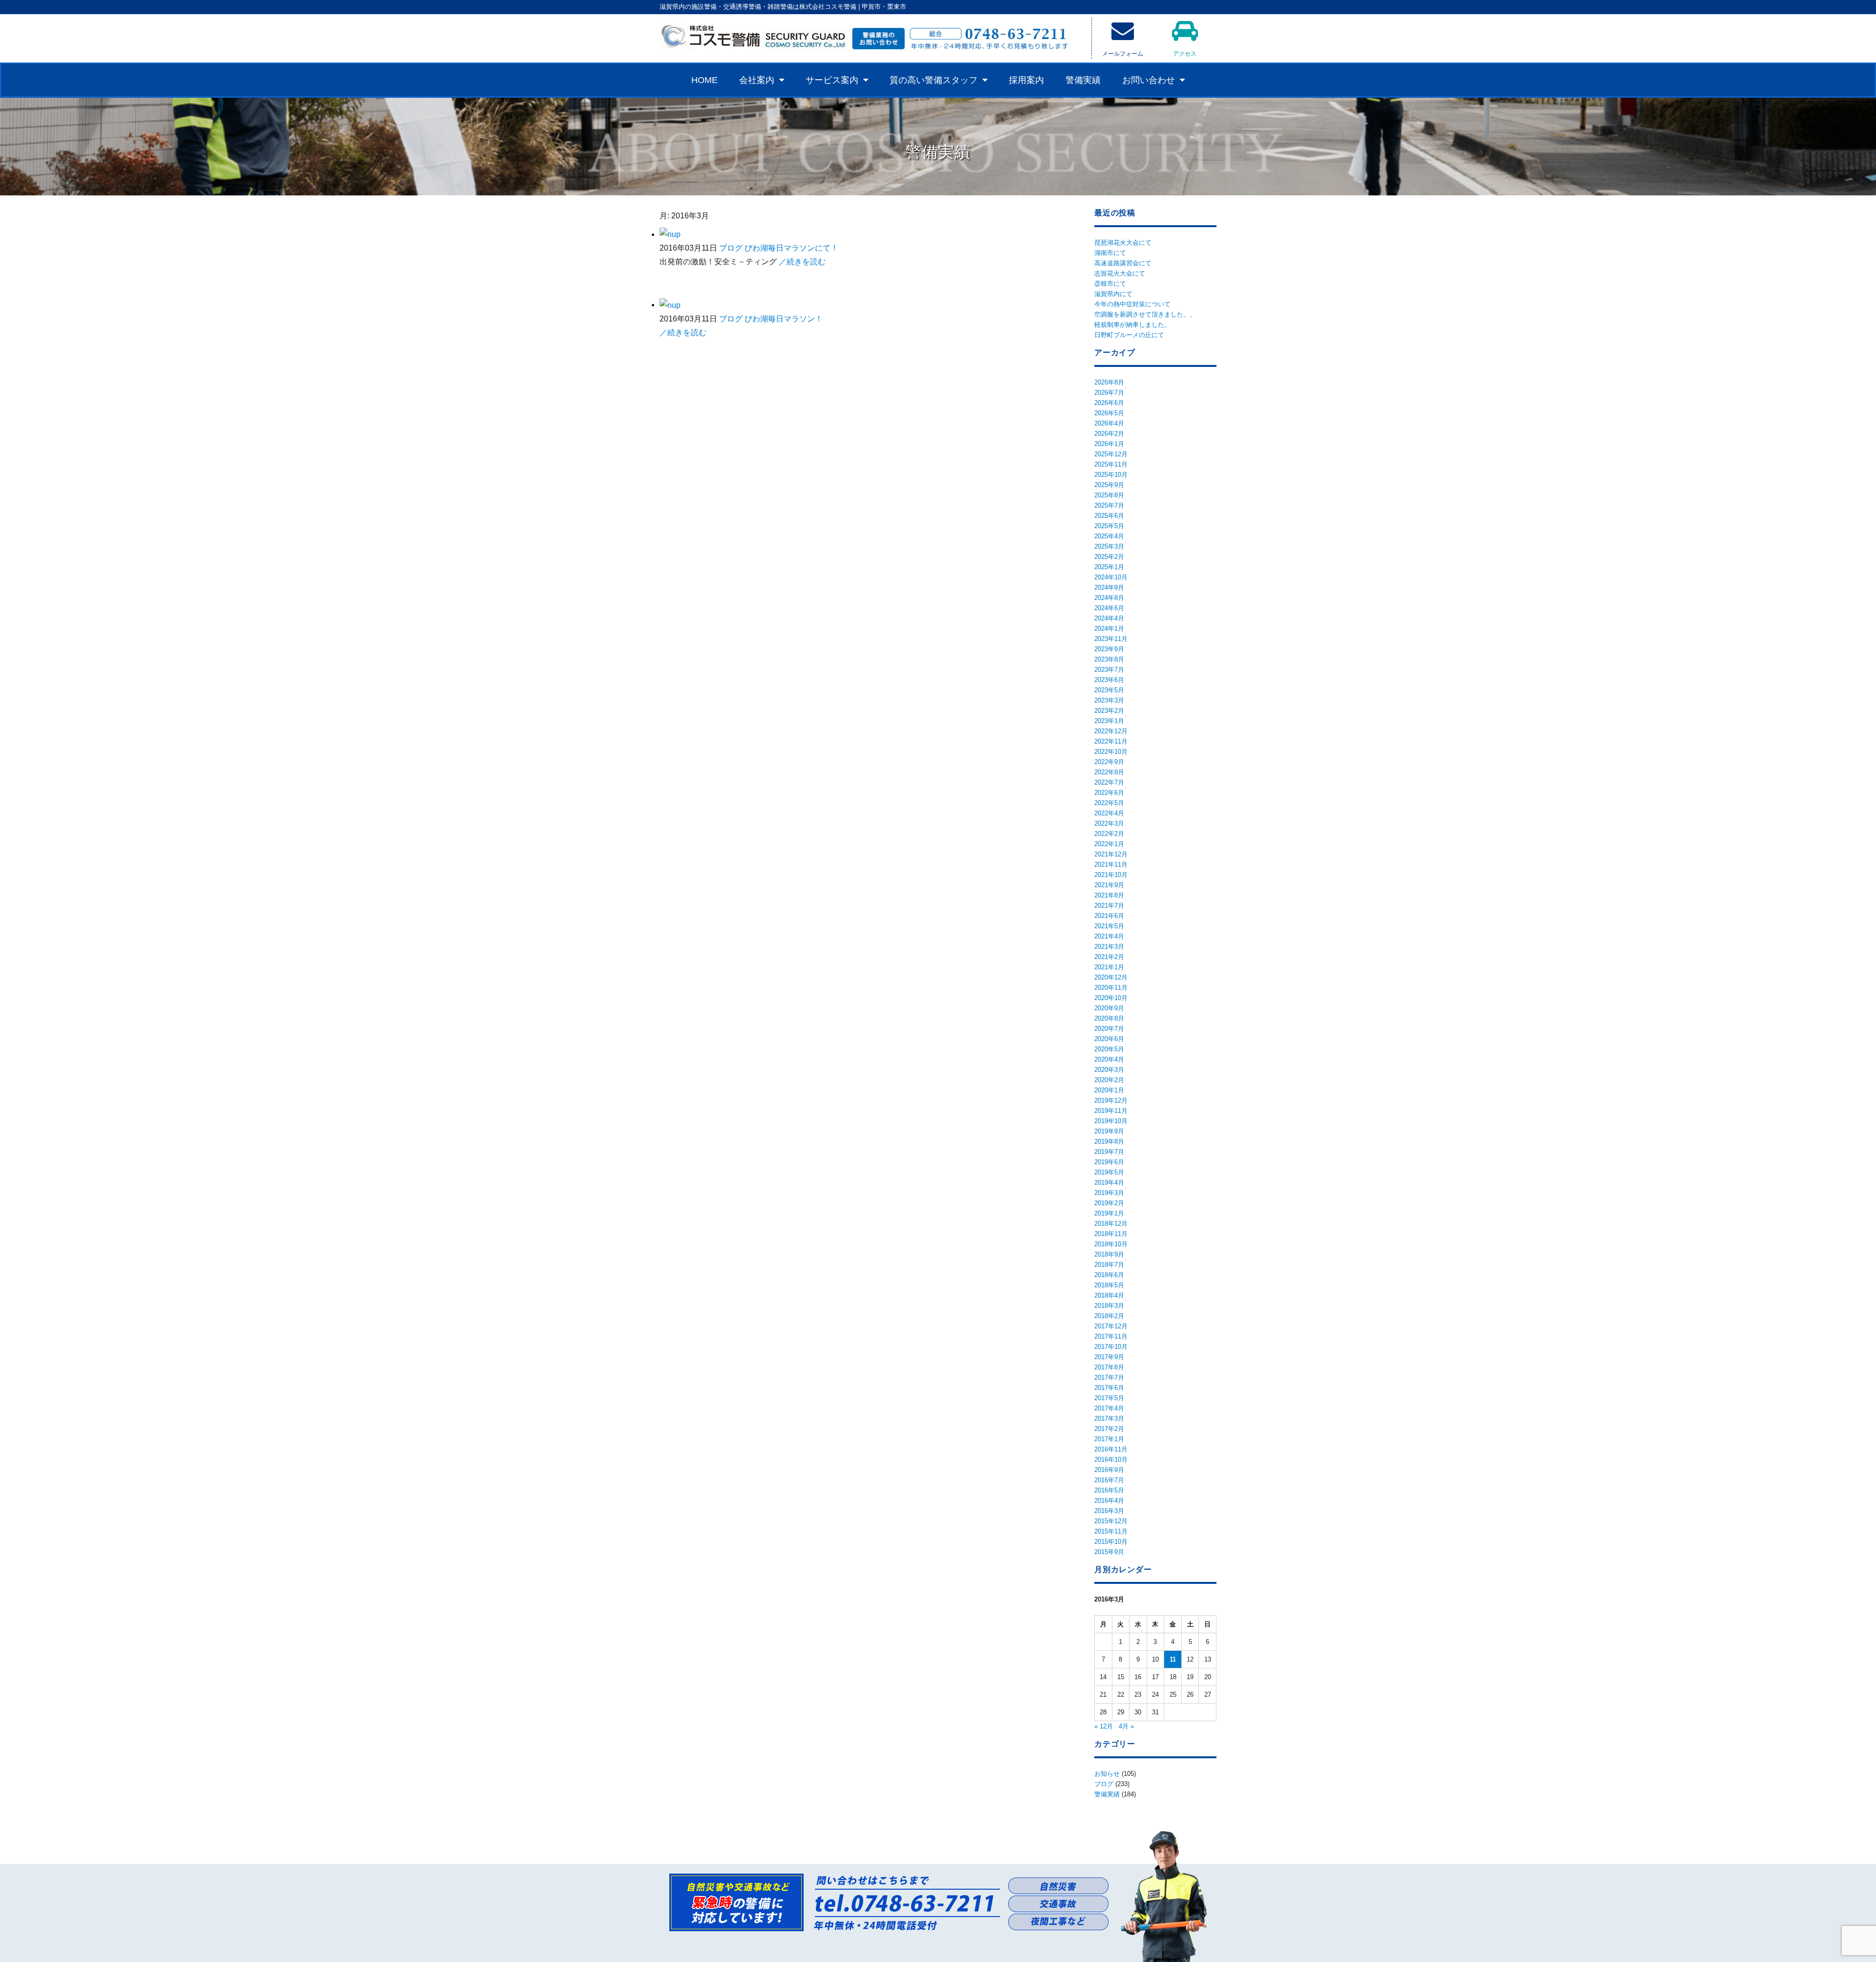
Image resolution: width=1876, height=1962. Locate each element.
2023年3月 (1109, 700)
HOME (704, 80)
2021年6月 (1109, 916)
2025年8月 (1109, 495)
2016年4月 (1109, 1501)
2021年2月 (1109, 957)
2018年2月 (1109, 1316)
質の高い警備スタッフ (934, 80)
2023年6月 (1109, 680)
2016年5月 (1109, 1490)
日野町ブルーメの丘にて (1129, 335)
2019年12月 (1111, 1100)
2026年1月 (1109, 444)
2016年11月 (1111, 1449)
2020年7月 (1109, 1029)
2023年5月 (1109, 690)
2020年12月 (1111, 977)
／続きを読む (802, 262)
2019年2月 (1109, 1203)
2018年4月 (1109, 1295)
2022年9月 (1109, 762)
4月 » (1126, 1726)
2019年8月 (1109, 1141)
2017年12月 (1111, 1326)
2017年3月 (1109, 1418)
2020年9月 (1109, 1008)
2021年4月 (1109, 936)
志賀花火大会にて (1120, 273)
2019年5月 (1109, 1172)
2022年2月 (1109, 834)
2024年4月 (1109, 618)
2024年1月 (1109, 629)
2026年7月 (1109, 393)
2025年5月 (1109, 526)
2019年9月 (1109, 1131)
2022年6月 (1109, 793)
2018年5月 (1109, 1285)
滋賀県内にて (1113, 294)
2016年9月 (1109, 1470)
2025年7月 (1109, 505)
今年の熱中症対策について (1132, 304)
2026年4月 (1109, 423)
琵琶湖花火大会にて (1123, 243)
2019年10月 (1111, 1121)
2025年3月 (1109, 546)
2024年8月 (1109, 598)
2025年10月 (1111, 475)
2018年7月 (1109, 1265)
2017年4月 (1109, 1408)
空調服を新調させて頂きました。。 (1145, 314)
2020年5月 (1109, 1049)
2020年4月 (1109, 1059)
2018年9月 (1109, 1254)
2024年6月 (1109, 608)
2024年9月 (1109, 587)
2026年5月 (1109, 413)
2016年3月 (1109, 1511)
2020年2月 (1109, 1080)
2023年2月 (1109, 711)
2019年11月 (1111, 1111)
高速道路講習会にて (1123, 263)
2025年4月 (1109, 536)
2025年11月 (1111, 464)
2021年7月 (1109, 906)
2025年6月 (1109, 516)
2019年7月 (1109, 1152)
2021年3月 (1109, 947)
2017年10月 (1111, 1347)
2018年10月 (1111, 1244)
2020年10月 (1111, 998)
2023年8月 (1109, 659)
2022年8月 (1109, 772)
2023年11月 (1111, 639)
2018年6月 (1109, 1275)
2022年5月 (1109, 803)
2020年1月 (1109, 1090)
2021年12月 (1111, 854)
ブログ (731, 248)
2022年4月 (1109, 813)
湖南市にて (1110, 253)
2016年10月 (1111, 1460)
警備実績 (1083, 80)
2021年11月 (1111, 864)
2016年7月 (1109, 1480)
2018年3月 (1109, 1306)
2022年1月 (1109, 844)
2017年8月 (1109, 1367)
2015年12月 (1111, 1521)
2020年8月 (1109, 1018)
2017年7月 (1109, 1377)
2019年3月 (1109, 1193)
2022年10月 (1111, 752)
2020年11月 (1111, 988)
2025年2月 (1109, 557)
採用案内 (1026, 80)
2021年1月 (1109, 967)
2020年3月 (1109, 1070)
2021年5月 (1109, 926)
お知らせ (1107, 1774)
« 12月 (1104, 1726)
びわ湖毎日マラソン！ (784, 319)
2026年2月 (1109, 434)
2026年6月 (1109, 403)
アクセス (1185, 54)
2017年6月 (1109, 1388)
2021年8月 (1109, 895)
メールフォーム (1123, 54)
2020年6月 (1109, 1039)
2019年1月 (1109, 1213)
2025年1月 (1109, 567)
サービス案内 (832, 80)
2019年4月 (1109, 1183)
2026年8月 (1109, 382)
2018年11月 (1111, 1234)
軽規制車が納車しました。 (1132, 325)
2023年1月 (1109, 721)
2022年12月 (1111, 731)
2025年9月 (1109, 485)
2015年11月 (1111, 1531)
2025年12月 (1111, 454)
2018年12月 (1111, 1224)
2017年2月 (1109, 1429)
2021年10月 (1111, 875)
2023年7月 (1109, 670)
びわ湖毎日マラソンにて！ (791, 248)
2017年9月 (1109, 1357)
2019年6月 (1109, 1162)
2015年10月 (1111, 1542)
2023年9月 (1109, 649)
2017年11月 (1111, 1336)
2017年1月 (1109, 1439)
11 (1173, 1659)
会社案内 (757, 80)
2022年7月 (1109, 782)
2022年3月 (1109, 823)
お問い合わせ (1149, 80)
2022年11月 (1111, 741)
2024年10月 (1111, 577)
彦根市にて (1110, 284)
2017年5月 (1109, 1398)
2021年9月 (1109, 885)
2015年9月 (1109, 1552)
